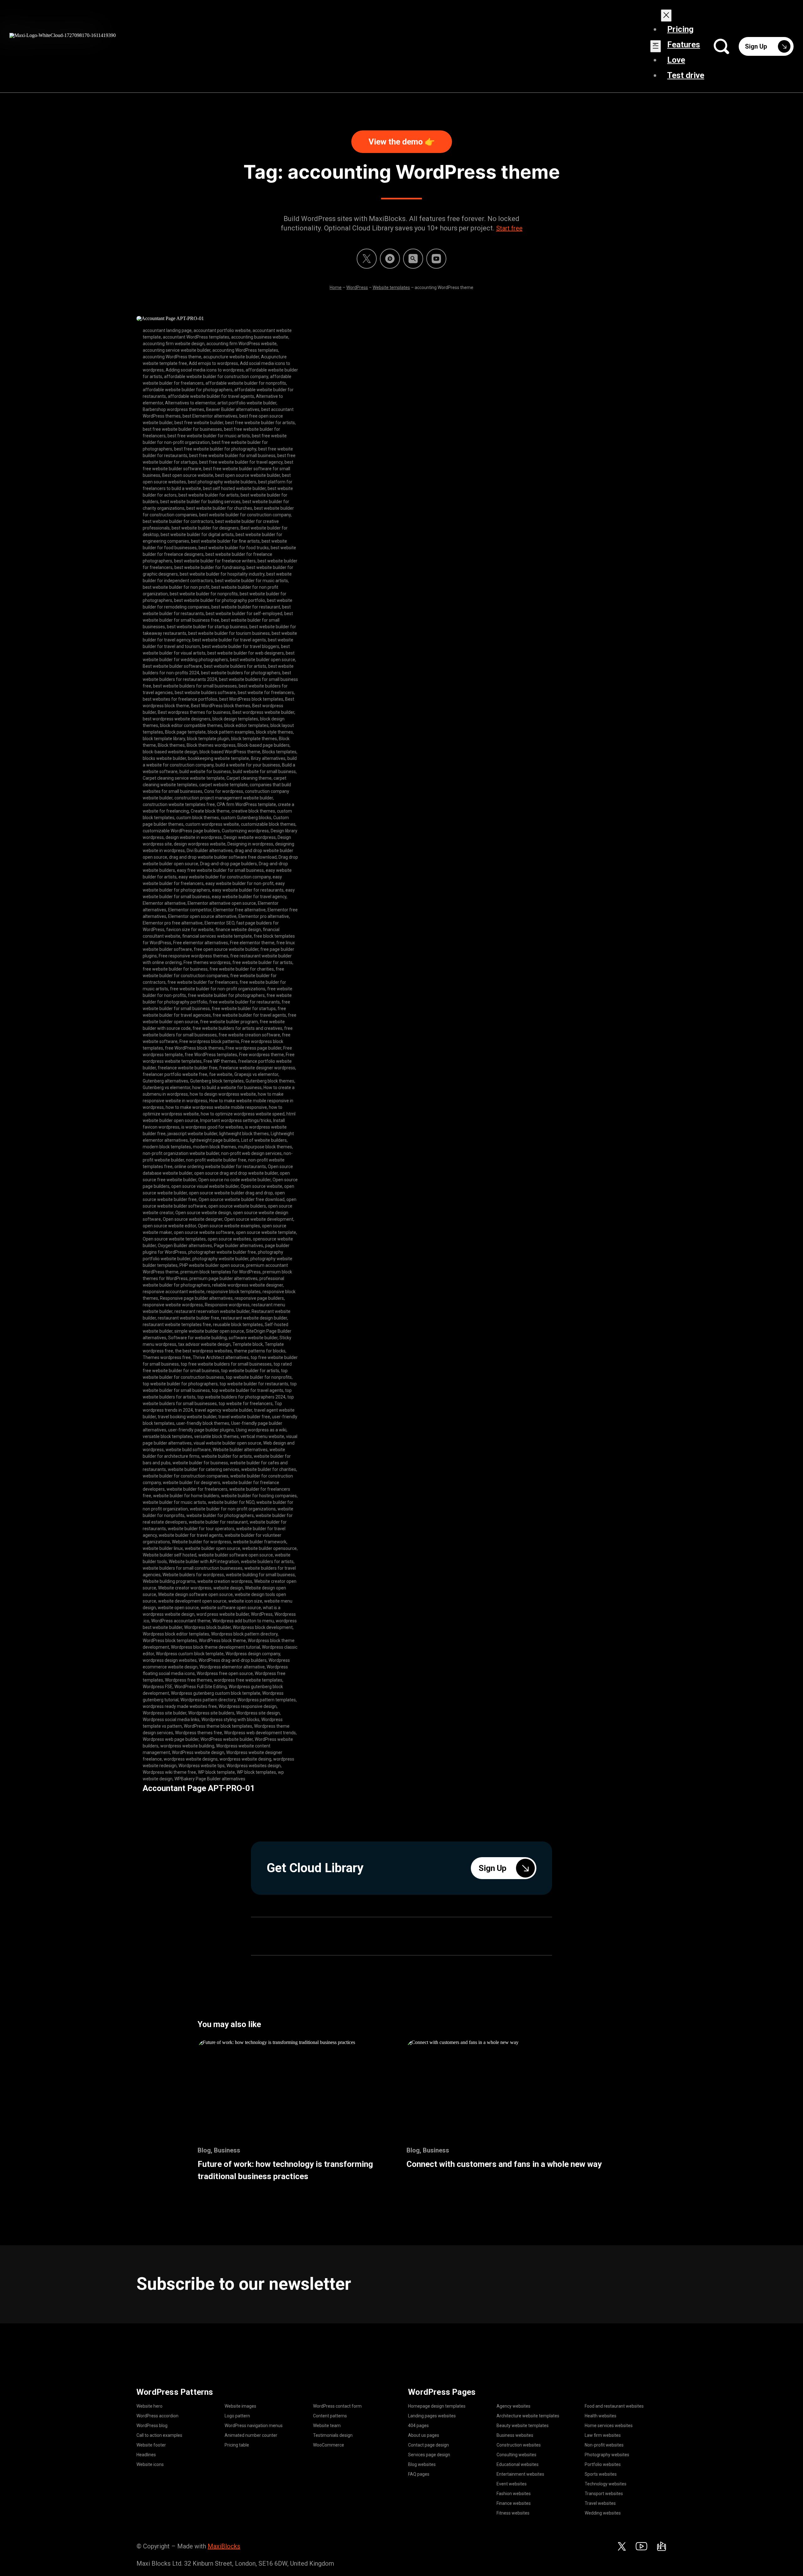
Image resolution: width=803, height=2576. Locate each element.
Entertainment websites (520, 2474)
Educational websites (518, 2464)
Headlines (146, 2455)
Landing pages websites (432, 2416)
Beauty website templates (523, 2426)
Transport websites (604, 2494)
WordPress (357, 287)
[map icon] (662, 2546)
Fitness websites (513, 2513)
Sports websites (601, 2474)
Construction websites (519, 2445)
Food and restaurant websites (614, 2406)
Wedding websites (603, 2513)
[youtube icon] (641, 2546)
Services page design (429, 2455)
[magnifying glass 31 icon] (413, 259)
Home (336, 287)
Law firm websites (603, 2435)
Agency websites (513, 2406)
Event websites (512, 2484)
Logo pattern (237, 2416)
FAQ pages (419, 2474)
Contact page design (428, 2445)
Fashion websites (514, 2494)
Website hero (149, 2406)
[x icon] (367, 259)
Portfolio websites (603, 2464)
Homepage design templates (437, 2406)
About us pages (424, 2435)
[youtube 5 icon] (436, 259)
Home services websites (609, 2426)
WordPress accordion (157, 2416)
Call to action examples (159, 2435)
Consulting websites (516, 2455)
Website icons (150, 2464)
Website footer (151, 2445)
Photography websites (607, 2455)
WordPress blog (152, 2426)
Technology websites (606, 2484)
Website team (327, 2426)
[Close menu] (666, 16)
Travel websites (600, 2503)
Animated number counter (251, 2435)
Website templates (391, 287)
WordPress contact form (337, 2406)
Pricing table (237, 2445)
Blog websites (422, 2464)
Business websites (515, 2435)
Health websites (601, 2416)
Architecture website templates (528, 2416)
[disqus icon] (390, 259)
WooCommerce (329, 2445)
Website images (240, 2406)
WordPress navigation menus (254, 2426)
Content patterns (330, 2416)
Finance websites (514, 2503)
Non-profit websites (604, 2445)
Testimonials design (333, 2435)
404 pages (418, 2426)
